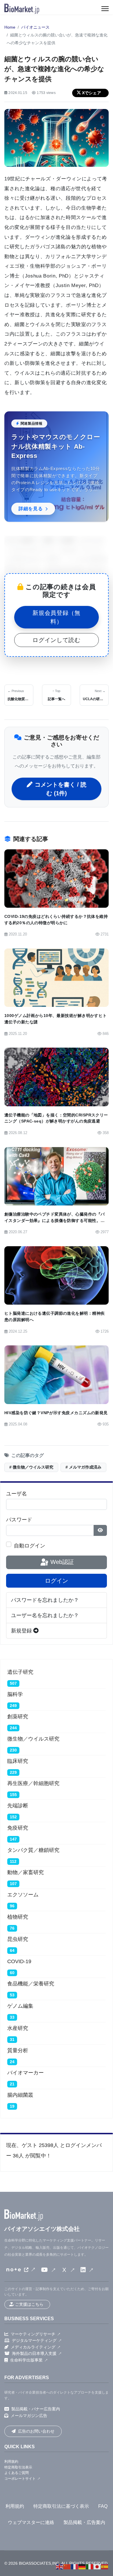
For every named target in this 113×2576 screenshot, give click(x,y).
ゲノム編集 (20, 2006)
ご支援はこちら (29, 2304)
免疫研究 (18, 1828)
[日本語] (97, 2566)
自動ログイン (30, 1546)
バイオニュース (35, 27)
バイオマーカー (25, 2073)
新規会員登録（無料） (56, 617)
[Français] (75, 2566)
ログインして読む (56, 640)
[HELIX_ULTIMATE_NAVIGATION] (105, 9)
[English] (60, 2566)
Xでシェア (92, 93)
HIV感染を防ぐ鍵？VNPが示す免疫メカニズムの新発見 (56, 1413)
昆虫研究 (18, 1939)
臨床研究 (18, 1761)
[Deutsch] (82, 2566)
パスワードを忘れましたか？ (45, 1600)
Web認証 (61, 1562)
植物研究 (18, 1917)
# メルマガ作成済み (83, 1467)
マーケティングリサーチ (33, 2334)
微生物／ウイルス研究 (33, 1739)
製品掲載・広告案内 (84, 2522)
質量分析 (18, 2050)
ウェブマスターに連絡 (31, 2522)
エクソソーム (23, 1895)
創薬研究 (18, 1717)
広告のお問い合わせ (36, 2431)
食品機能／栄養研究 (31, 1984)
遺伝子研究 (20, 1672)
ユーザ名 (17, 1494)
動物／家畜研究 (25, 1872)
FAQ (103, 2506)
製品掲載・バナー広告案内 (36, 2409)
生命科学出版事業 (26, 2360)
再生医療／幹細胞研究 (33, 1783)
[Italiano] (90, 2566)
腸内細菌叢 (20, 2095)
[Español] (105, 2566)
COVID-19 (19, 1961)
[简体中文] (67, 2566)
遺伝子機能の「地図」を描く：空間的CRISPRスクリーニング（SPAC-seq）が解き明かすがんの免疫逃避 (56, 1118)
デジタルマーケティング (34, 2340)
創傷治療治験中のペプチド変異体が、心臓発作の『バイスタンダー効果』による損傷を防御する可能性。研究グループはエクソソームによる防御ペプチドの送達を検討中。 (54, 1224)
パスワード (19, 1520)
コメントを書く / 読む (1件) (61, 789)
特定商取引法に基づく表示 (61, 2506)
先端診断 (18, 1806)
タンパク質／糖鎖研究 (33, 1850)
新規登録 (22, 1631)
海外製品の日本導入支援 (34, 2353)
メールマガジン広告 (29, 2416)
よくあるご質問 (17, 2473)
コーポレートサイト (20, 2479)
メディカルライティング (33, 2347)
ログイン (57, 1581)
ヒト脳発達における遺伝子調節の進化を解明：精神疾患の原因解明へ (54, 1316)
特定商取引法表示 (18, 2467)
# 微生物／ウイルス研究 (31, 1467)
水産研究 (18, 2028)
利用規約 (11, 2462)
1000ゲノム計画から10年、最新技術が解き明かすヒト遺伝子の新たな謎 (56, 1019)
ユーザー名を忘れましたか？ (45, 1615)
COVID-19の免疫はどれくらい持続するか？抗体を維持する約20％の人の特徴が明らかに (56, 920)
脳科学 (15, 1694)
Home (10, 27)
